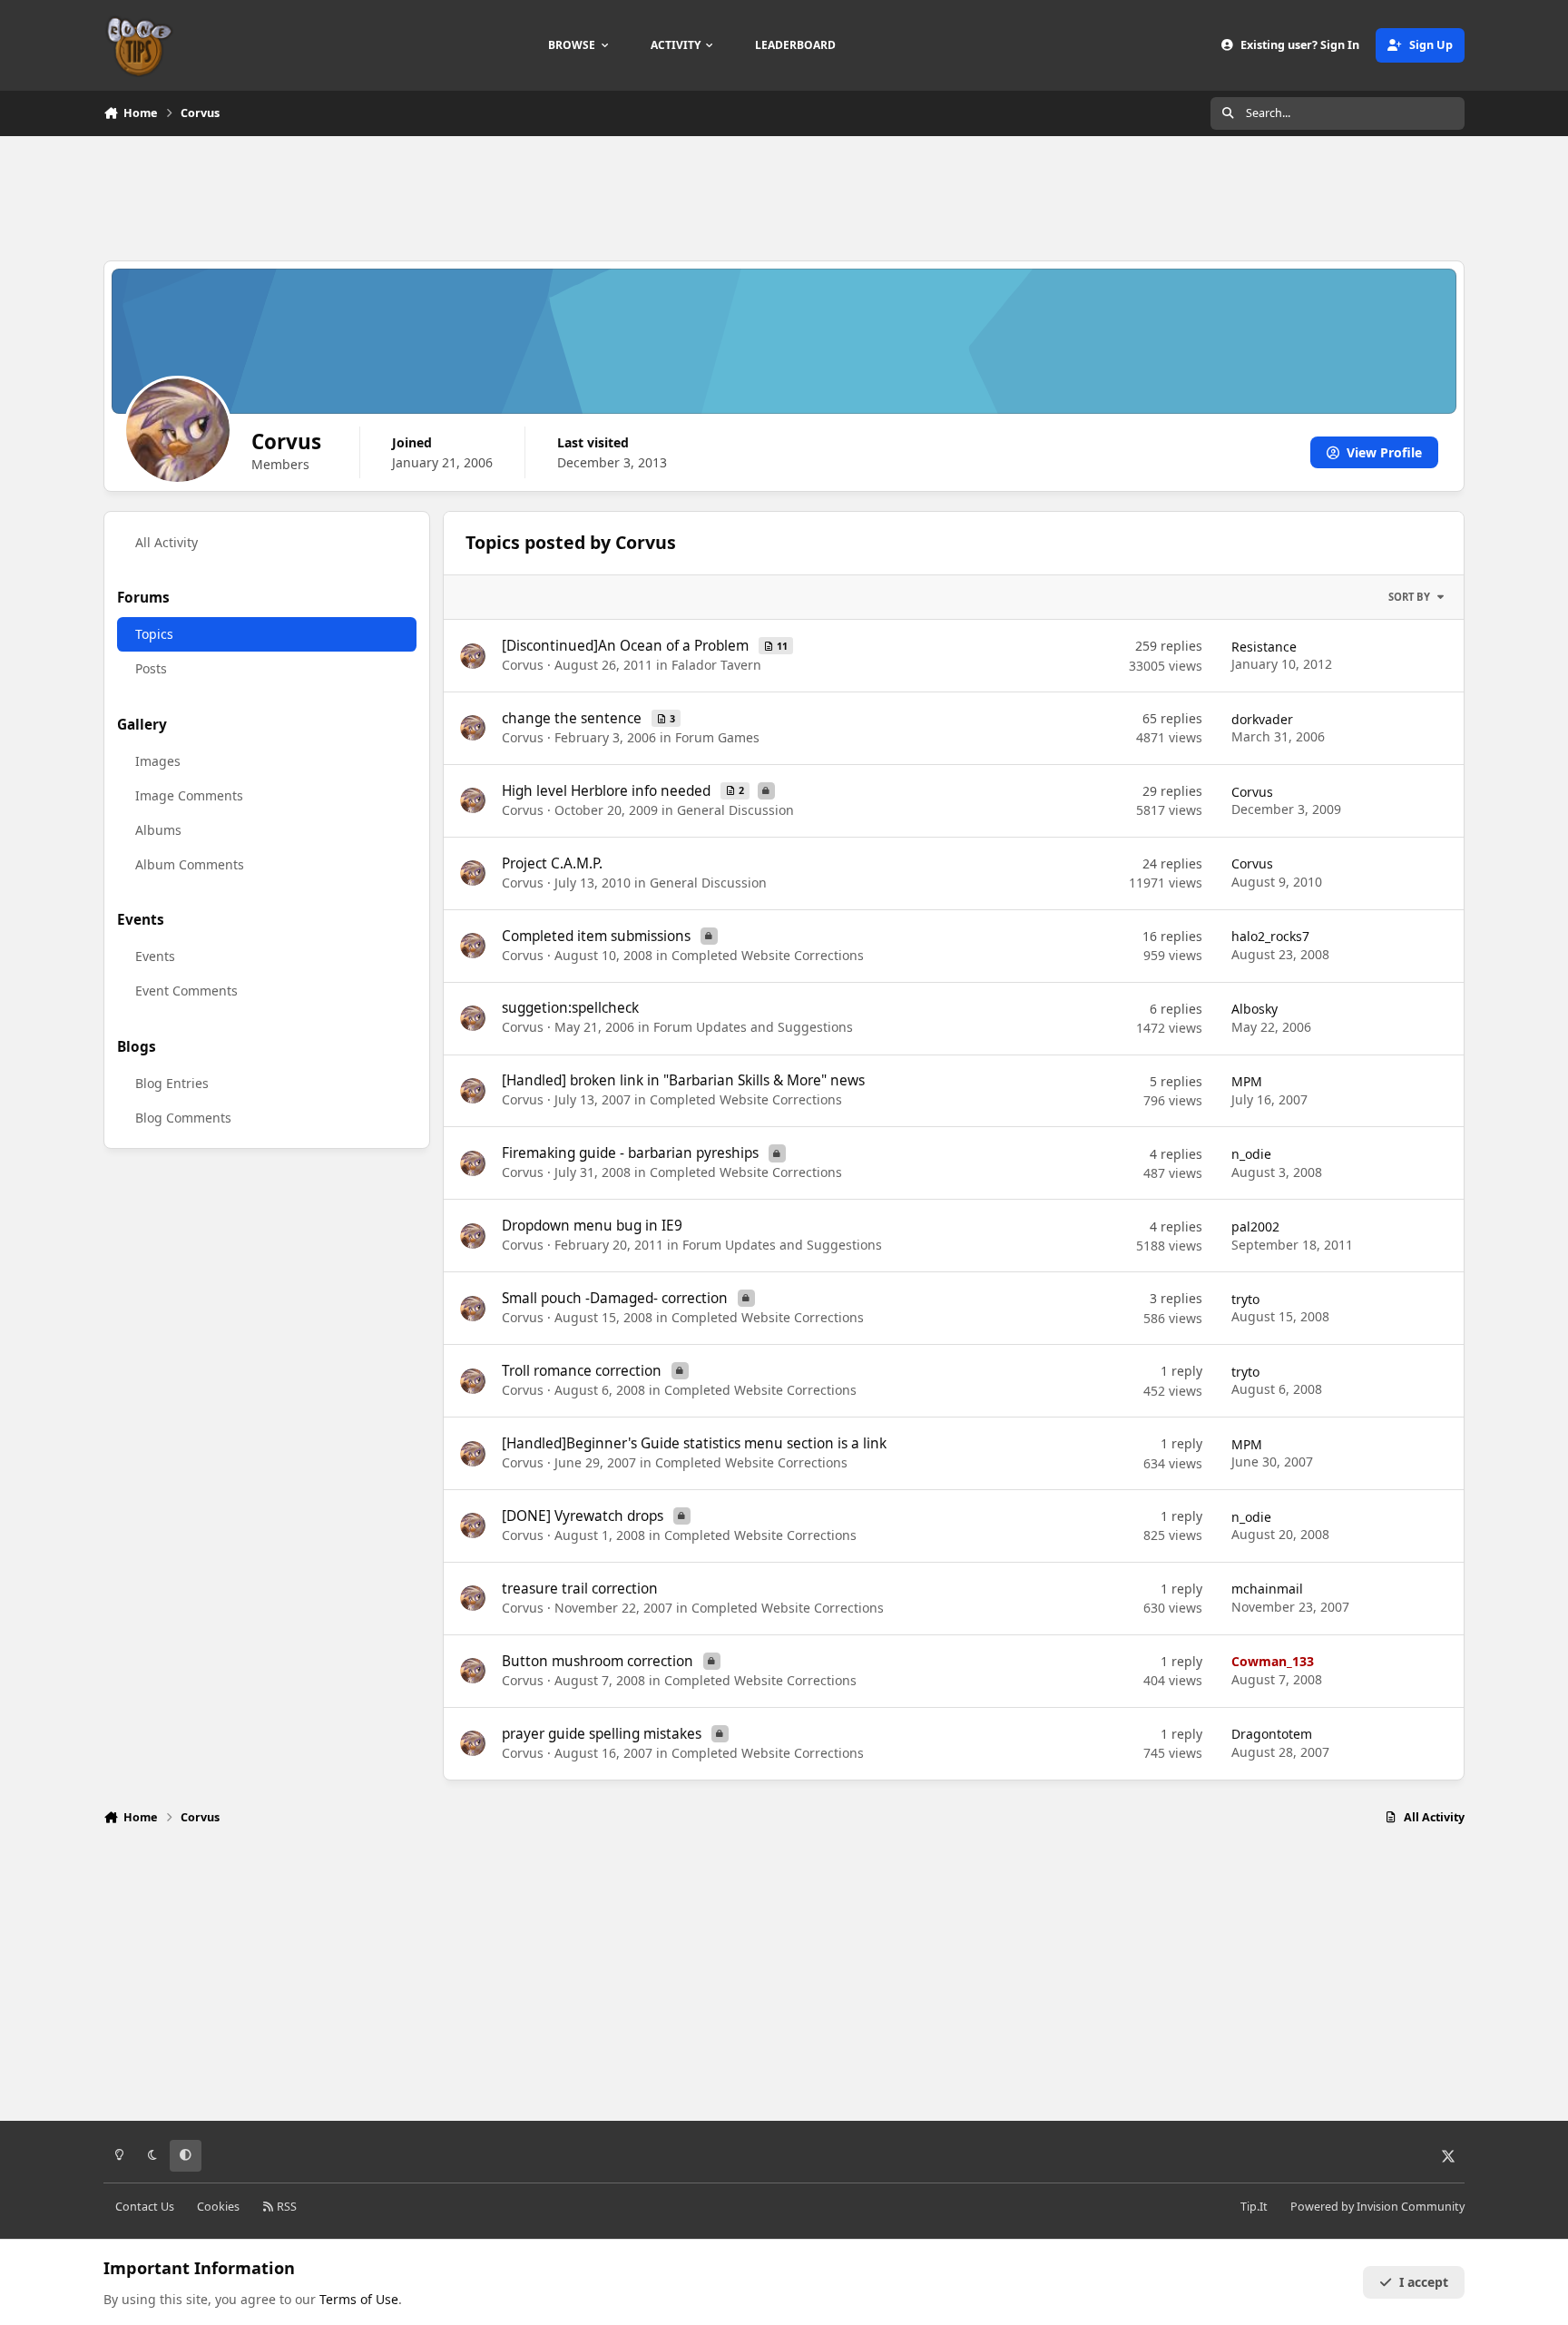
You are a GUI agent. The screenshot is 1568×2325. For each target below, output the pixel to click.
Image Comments (189, 795)
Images (158, 760)
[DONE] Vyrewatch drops (584, 1516)
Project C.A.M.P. (552, 863)
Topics (154, 634)
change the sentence (573, 718)
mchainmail (1267, 1589)
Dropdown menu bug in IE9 (592, 1226)
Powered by (1377, 2207)
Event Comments (186, 991)
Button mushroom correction (599, 1661)
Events (155, 956)
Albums (158, 829)
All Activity (167, 541)
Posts (151, 668)
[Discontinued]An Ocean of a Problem (627, 646)
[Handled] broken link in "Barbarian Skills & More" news (683, 1080)
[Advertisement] (784, 196)
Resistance (1264, 647)
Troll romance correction (583, 1371)
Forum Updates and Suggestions (753, 1027)
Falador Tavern (716, 665)
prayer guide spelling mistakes (603, 1734)
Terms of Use (359, 2299)
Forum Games (717, 737)
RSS (285, 2207)
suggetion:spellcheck (570, 1008)
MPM (1247, 1081)
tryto (1245, 1299)
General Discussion (735, 810)
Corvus (523, 665)
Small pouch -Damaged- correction (617, 1298)
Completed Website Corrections (768, 955)
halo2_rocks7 (1270, 936)
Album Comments (190, 863)
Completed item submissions (598, 936)
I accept (1424, 2282)
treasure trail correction (580, 1589)
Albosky (1254, 1009)
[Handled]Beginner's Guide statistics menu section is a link (694, 1443)
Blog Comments (183, 1117)
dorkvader (1262, 719)
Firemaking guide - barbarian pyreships (632, 1153)
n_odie (1251, 1154)
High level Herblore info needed (608, 791)
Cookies (218, 2207)
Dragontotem (1272, 1734)
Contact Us (145, 2207)
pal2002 (1255, 1226)
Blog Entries (172, 1082)
